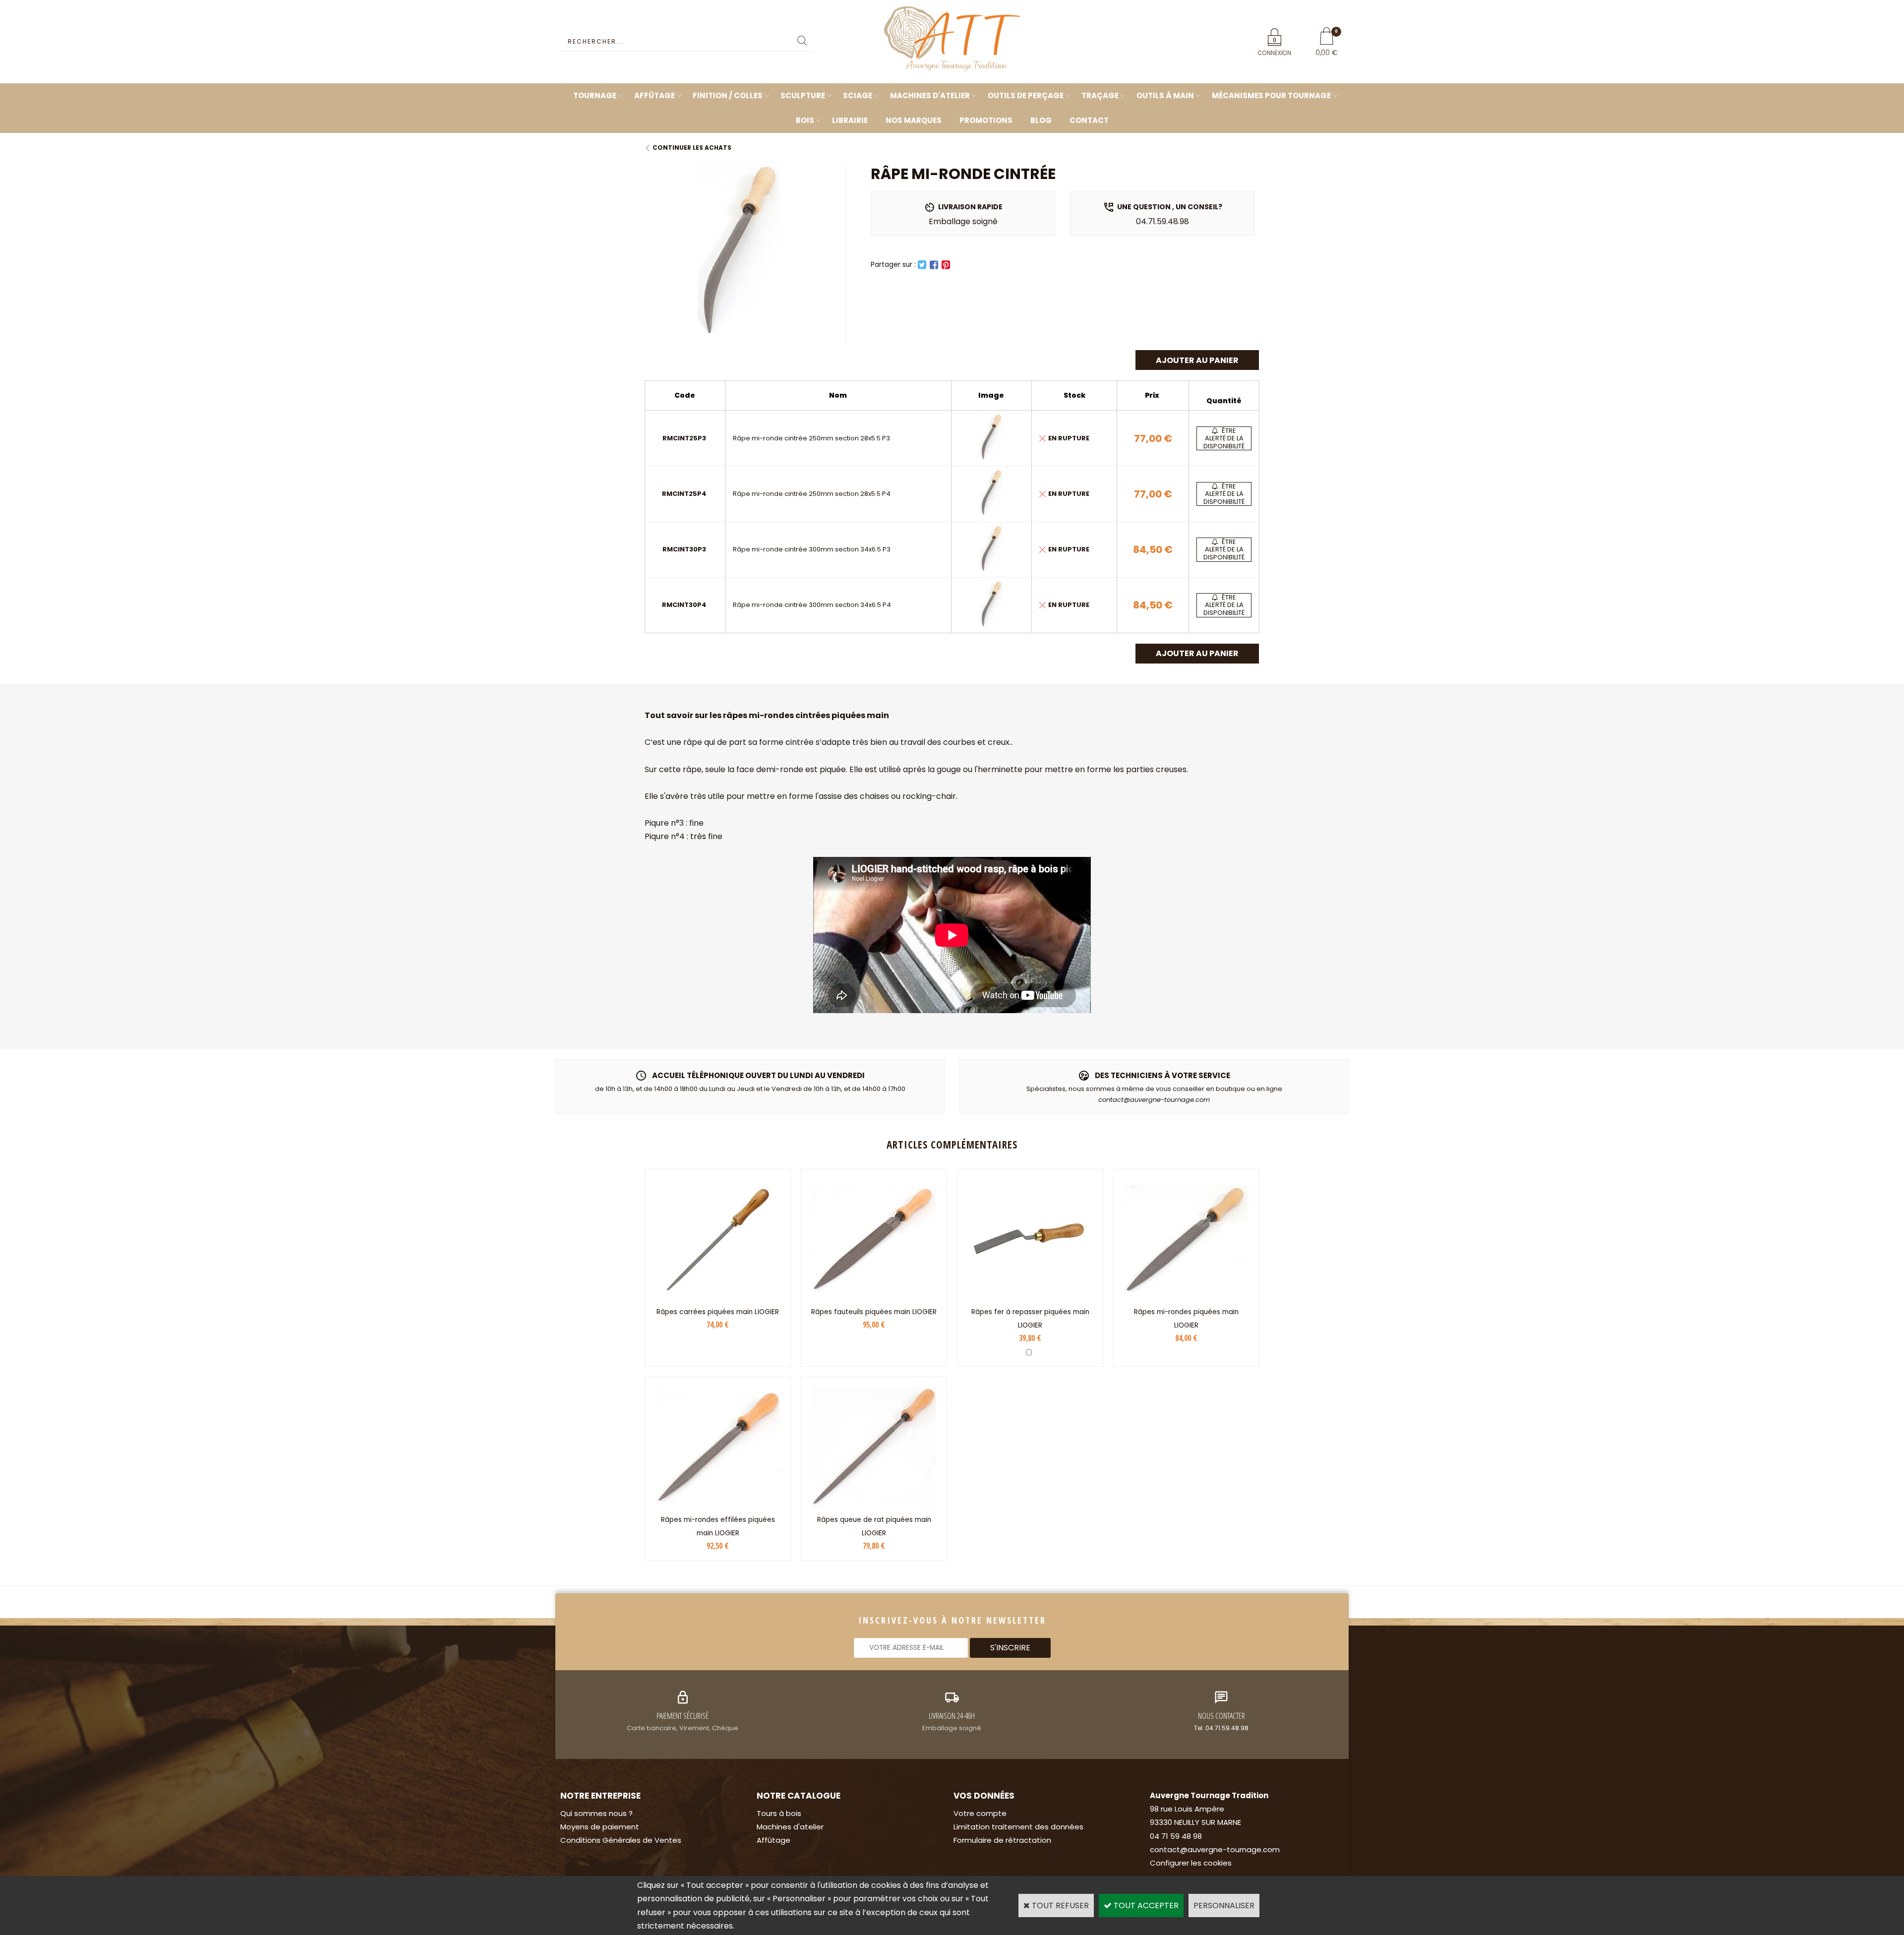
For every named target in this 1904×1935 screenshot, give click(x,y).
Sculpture (803, 95)
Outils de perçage (1026, 95)
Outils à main (1165, 95)
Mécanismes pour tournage (1271, 95)
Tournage (595, 95)
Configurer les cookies (1191, 1863)
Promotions (986, 120)
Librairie (850, 120)
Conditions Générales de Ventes (621, 1840)
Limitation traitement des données (1018, 1827)
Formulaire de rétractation (1002, 1840)
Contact (1089, 120)
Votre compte (980, 1813)
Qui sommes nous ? (596, 1813)
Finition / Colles (728, 95)
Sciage (858, 95)
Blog (1041, 120)
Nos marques (914, 120)
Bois (805, 120)
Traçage (1100, 95)
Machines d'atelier (930, 95)
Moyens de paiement (600, 1827)
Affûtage (654, 95)
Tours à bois (779, 1813)
